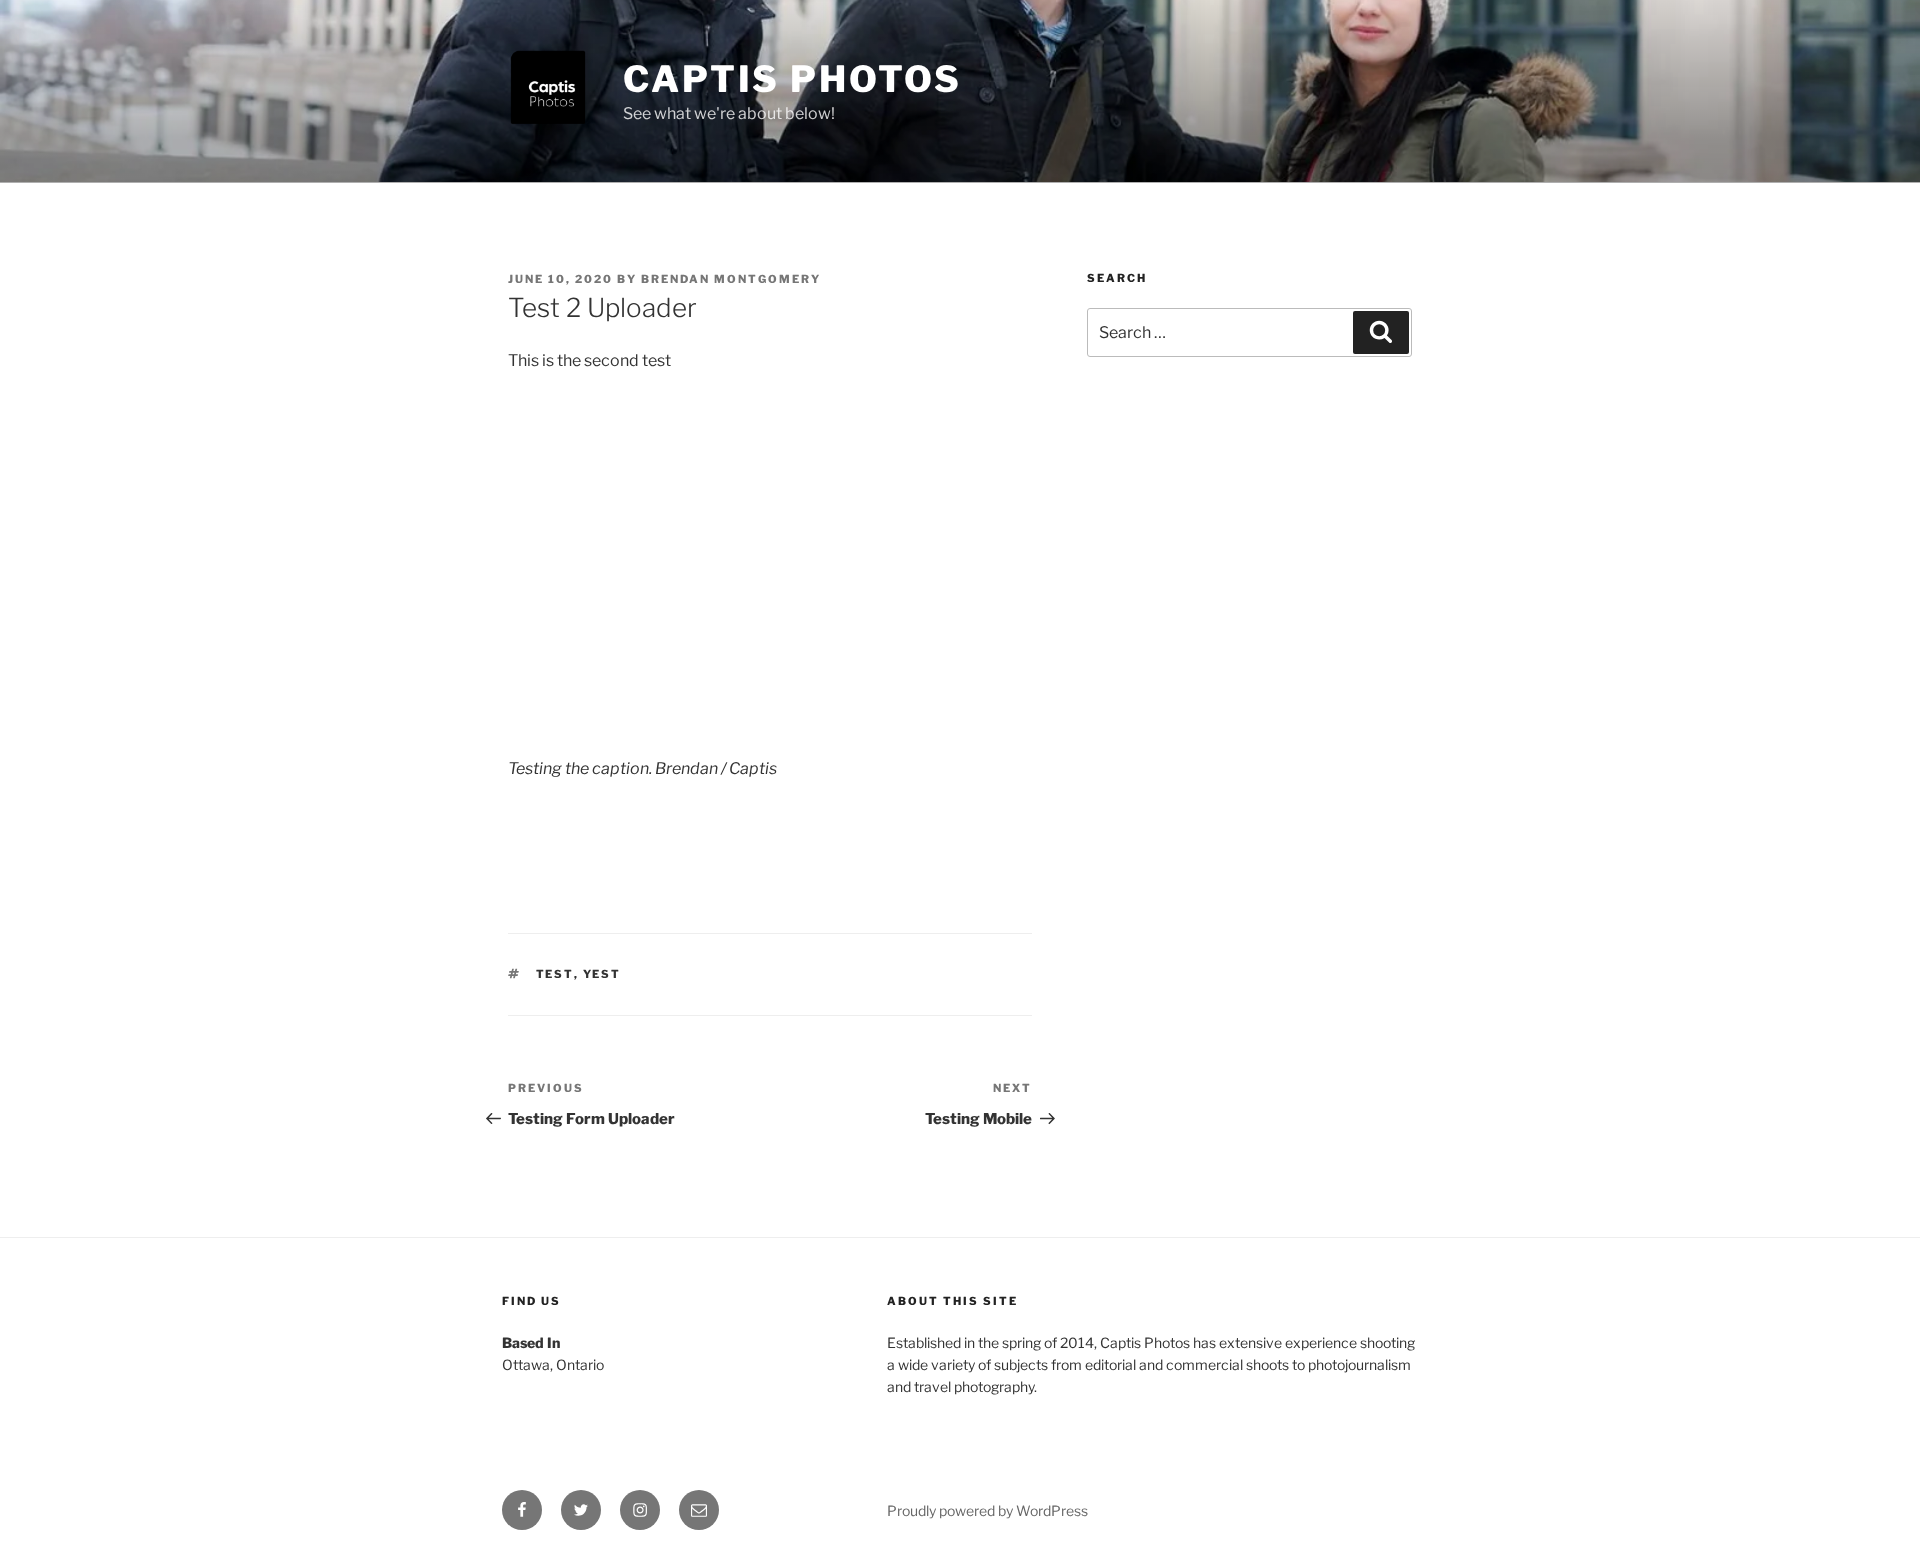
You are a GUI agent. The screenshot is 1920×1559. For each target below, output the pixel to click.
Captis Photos (792, 79)
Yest (602, 974)
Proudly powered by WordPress (987, 1510)
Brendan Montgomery (731, 279)
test (555, 974)
